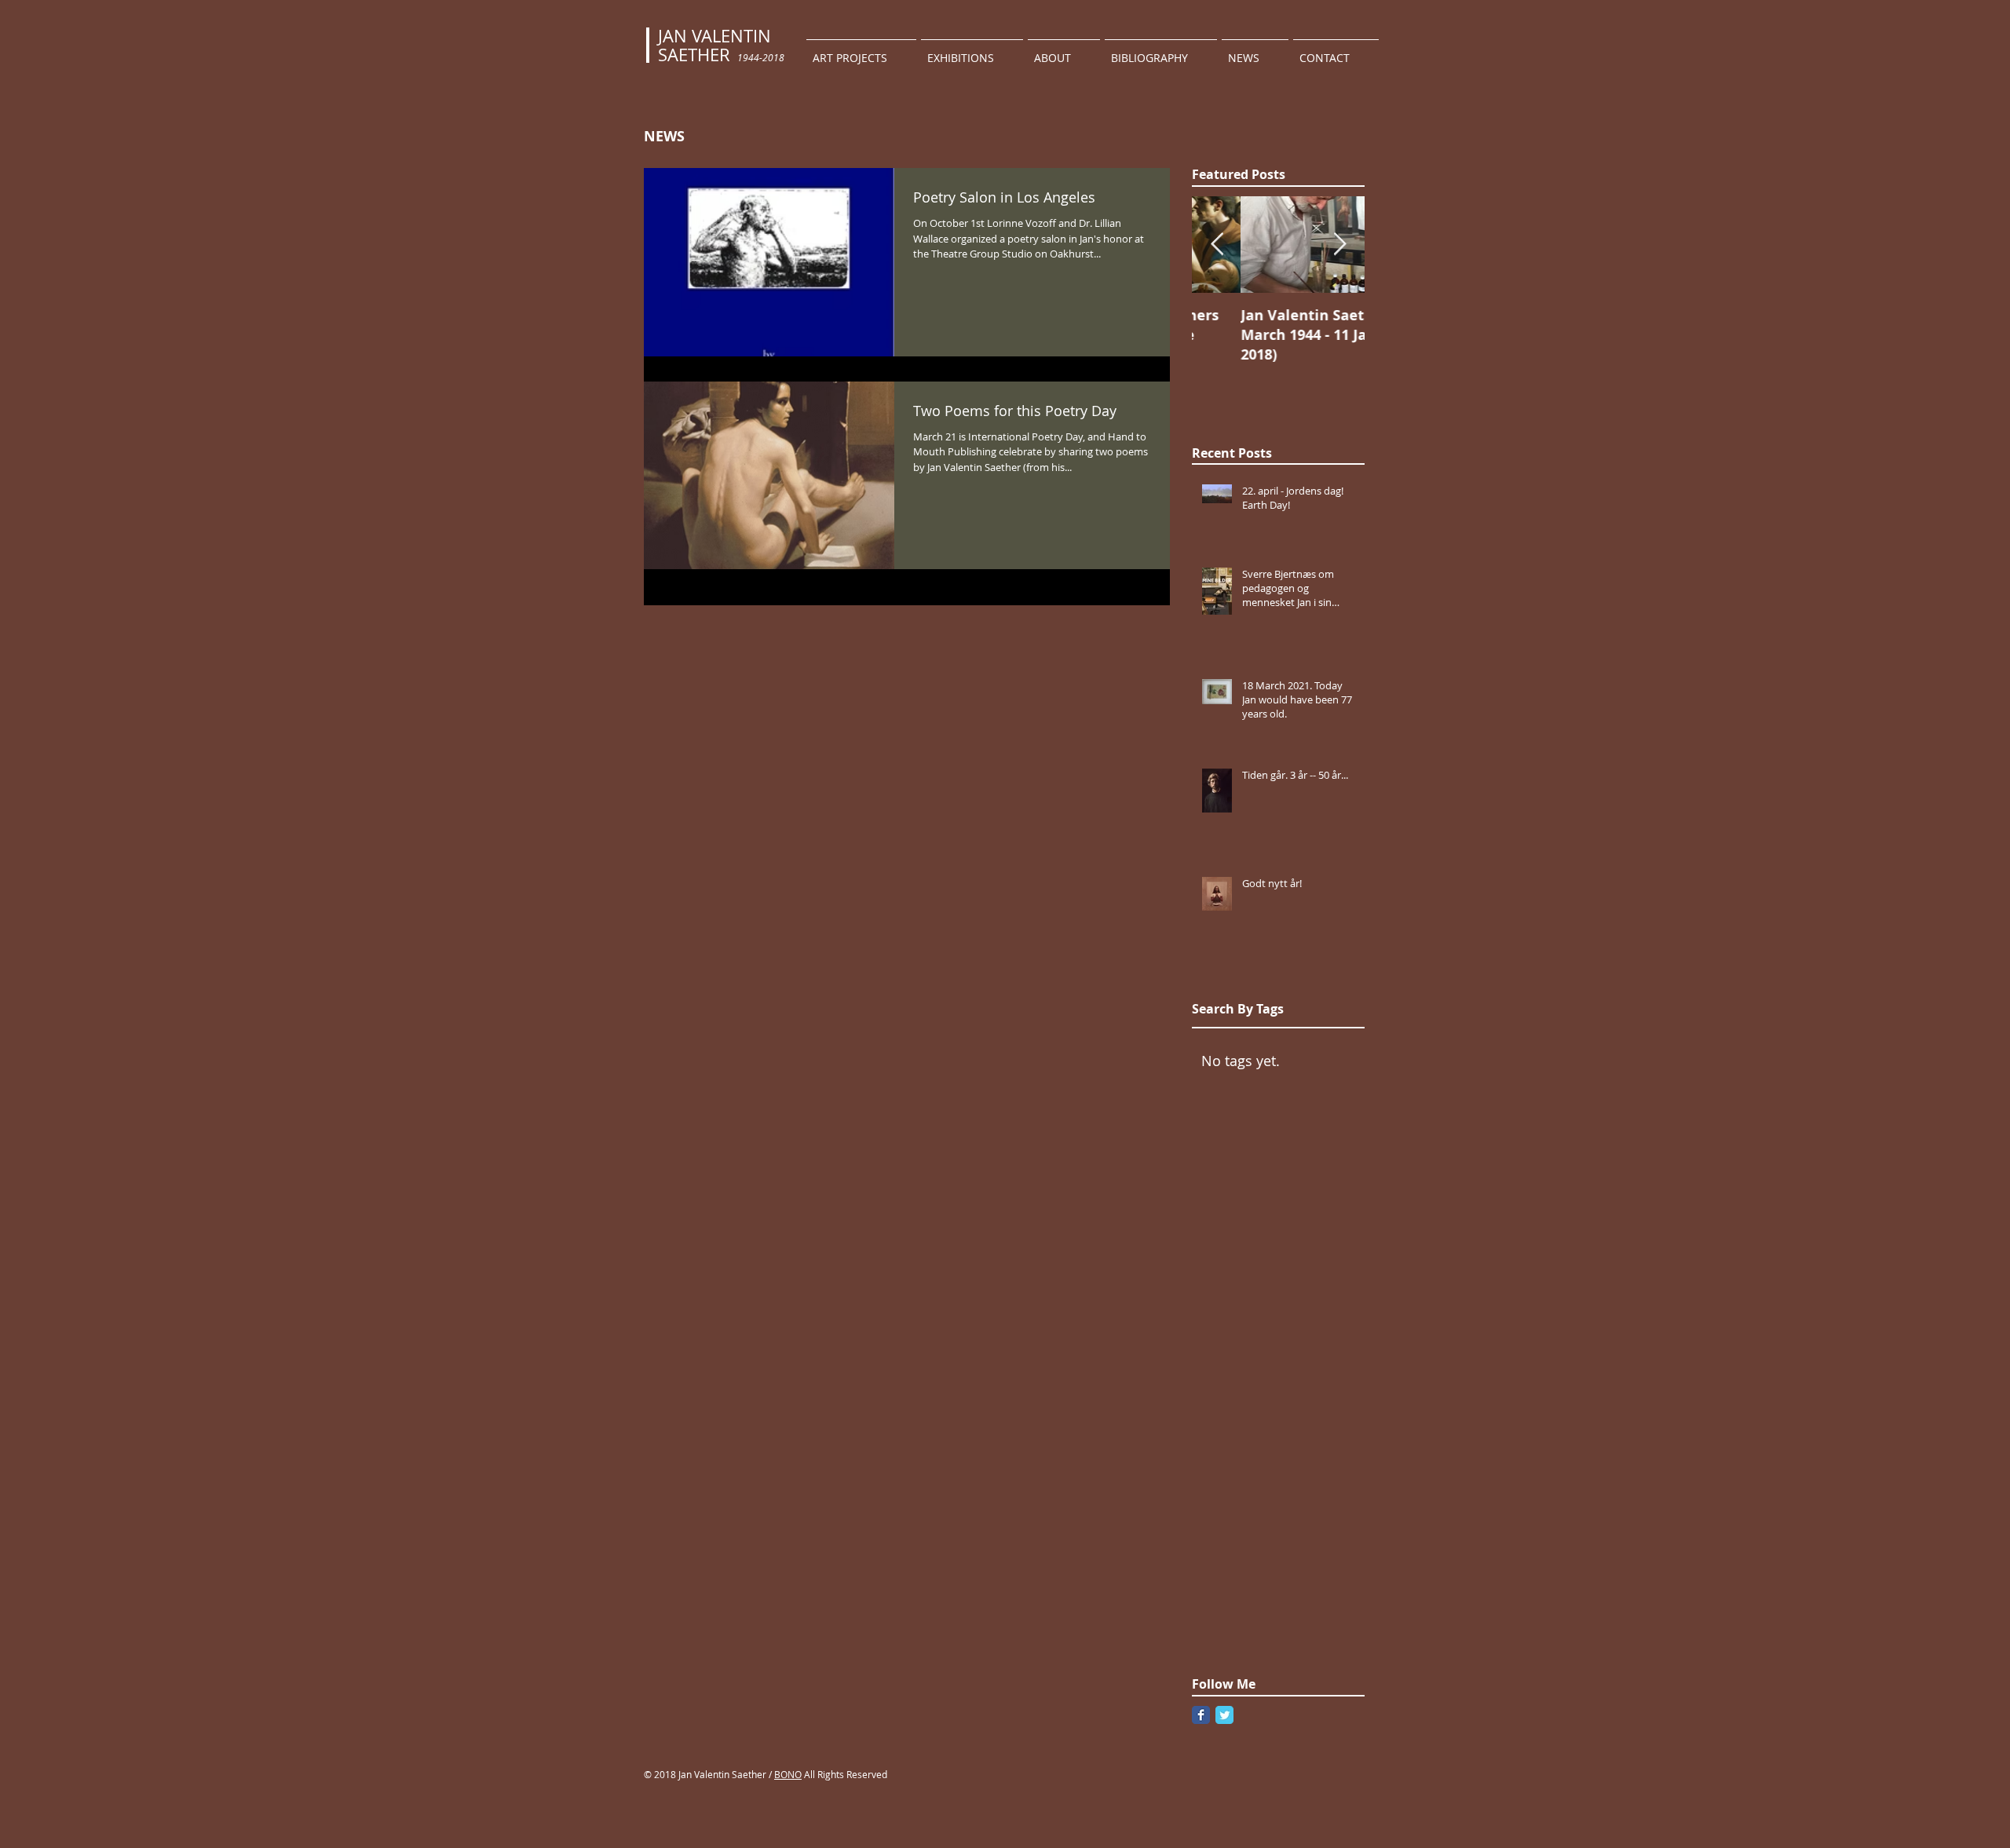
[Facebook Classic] (1201, 1715)
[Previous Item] (1217, 245)
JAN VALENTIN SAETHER (714, 45)
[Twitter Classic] (1224, 1715)
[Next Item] (1339, 245)
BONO (788, 1774)
